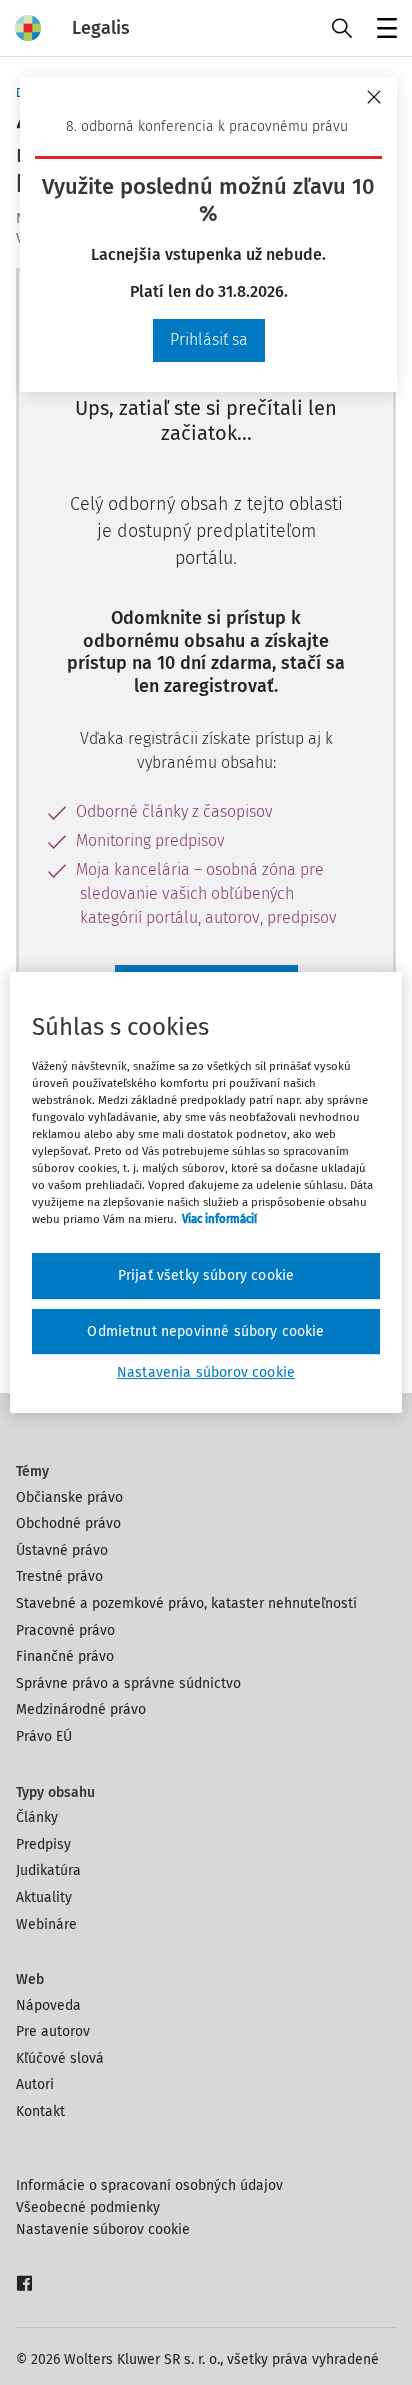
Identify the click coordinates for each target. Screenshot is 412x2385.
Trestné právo (59, 1576)
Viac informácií (219, 1219)
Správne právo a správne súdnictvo (128, 1683)
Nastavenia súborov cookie (206, 1372)
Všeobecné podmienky (88, 2207)
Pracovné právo (65, 1630)
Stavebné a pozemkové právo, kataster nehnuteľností (186, 1603)
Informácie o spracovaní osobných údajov (149, 2185)
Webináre (46, 1924)
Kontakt (40, 2111)
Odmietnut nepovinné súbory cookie (205, 1331)
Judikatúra (48, 1870)
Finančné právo (65, 1656)
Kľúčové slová (60, 2058)
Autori (35, 2084)
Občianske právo (69, 1497)
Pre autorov (53, 2031)
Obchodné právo (68, 1523)
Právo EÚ (44, 1736)
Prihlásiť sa (209, 339)
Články (37, 1817)
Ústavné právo (62, 1550)
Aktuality (44, 1897)
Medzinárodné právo (81, 1709)
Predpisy (43, 1844)
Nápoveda (48, 2005)
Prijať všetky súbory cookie (206, 1275)
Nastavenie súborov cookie (103, 2229)
